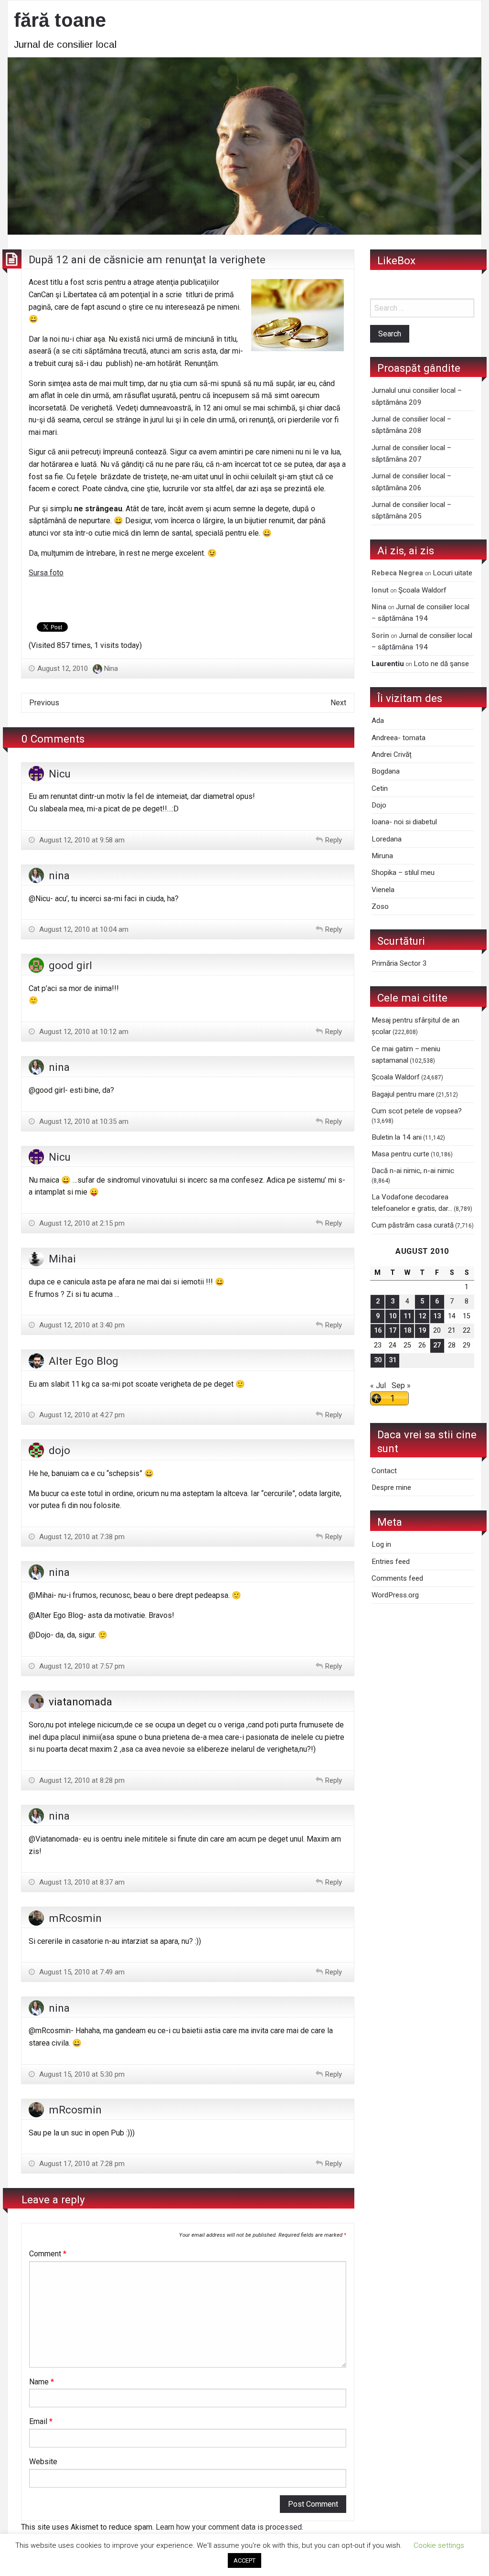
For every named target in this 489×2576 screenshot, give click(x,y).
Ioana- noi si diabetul (404, 822)
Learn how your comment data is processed (229, 2527)
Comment (48, 2254)
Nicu (60, 774)
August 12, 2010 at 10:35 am (83, 1121)
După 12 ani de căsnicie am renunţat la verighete (147, 259)
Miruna (382, 856)
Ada (378, 721)
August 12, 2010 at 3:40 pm (81, 1325)
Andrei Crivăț (392, 754)
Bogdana (386, 771)
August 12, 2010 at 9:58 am (81, 840)
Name (42, 2382)
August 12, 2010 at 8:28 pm (81, 1780)
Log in (381, 1544)
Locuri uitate (452, 573)
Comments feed (397, 1578)
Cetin (380, 788)
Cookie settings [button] (439, 2545)
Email (41, 2421)
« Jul (378, 1385)
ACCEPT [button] (244, 2560)
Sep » (401, 1385)
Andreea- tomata (399, 738)
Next (338, 703)
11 (407, 1316)
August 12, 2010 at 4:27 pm (81, 1415)
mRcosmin (75, 1918)
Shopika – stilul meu (403, 873)
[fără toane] (244, 145)
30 (378, 1360)
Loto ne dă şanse (441, 664)
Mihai (62, 1259)
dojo (59, 1450)
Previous (44, 703)
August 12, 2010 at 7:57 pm (81, 1666)
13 (437, 1316)
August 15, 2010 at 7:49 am (81, 1972)
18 (407, 1331)
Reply (334, 840)
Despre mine (391, 1487)
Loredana (387, 839)
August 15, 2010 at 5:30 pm (81, 2074)
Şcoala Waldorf (422, 590)
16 (378, 1331)
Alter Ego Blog (84, 1361)
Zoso (380, 906)
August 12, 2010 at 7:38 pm (81, 1537)
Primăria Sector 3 (399, 963)
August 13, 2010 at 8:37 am (81, 1882)
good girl (70, 965)
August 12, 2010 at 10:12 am (83, 1032)
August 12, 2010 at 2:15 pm (81, 1223)
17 (393, 1331)
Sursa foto (46, 573)
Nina (111, 668)
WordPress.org (395, 1595)
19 (422, 1331)
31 (393, 1360)
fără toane (60, 20)
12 (422, 1316)
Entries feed (391, 1562)
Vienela (383, 890)
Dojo (379, 805)
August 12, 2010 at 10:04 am (83, 929)
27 (437, 1345)
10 (393, 1316)
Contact (384, 1471)
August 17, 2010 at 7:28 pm (81, 2164)
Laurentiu (388, 664)
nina (59, 875)
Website (43, 2462)
